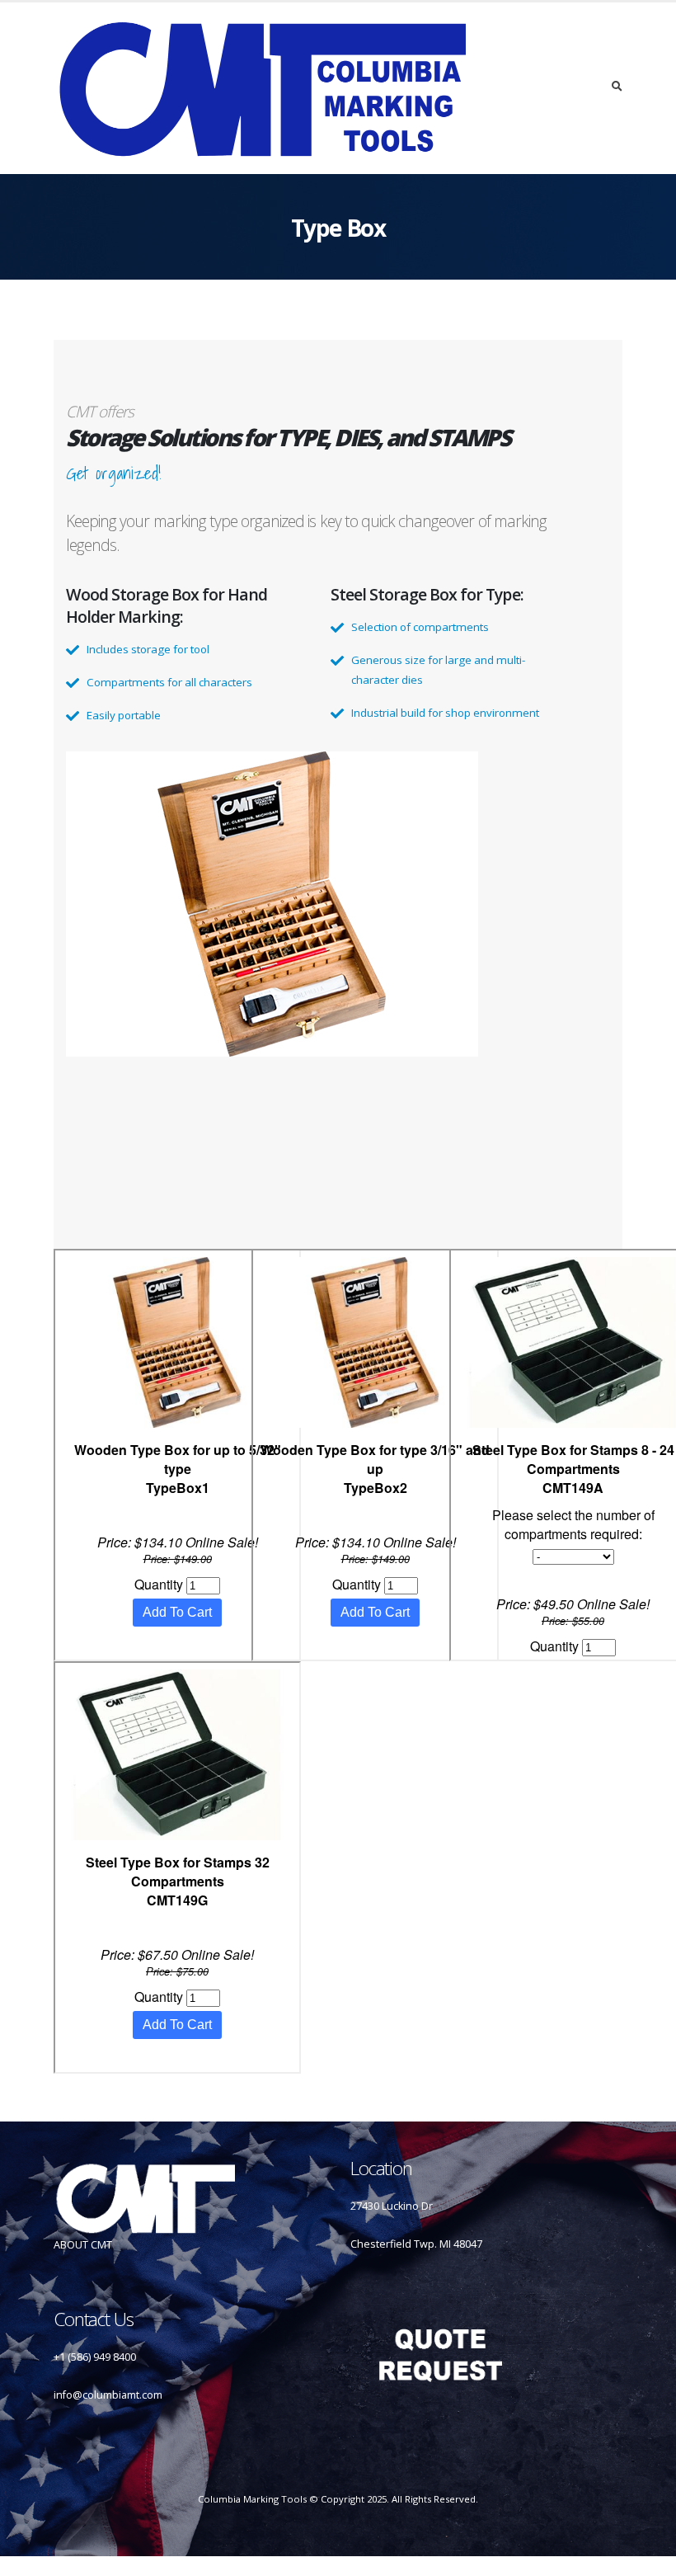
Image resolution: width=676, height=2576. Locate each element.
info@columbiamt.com (108, 2395)
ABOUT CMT (83, 2245)
